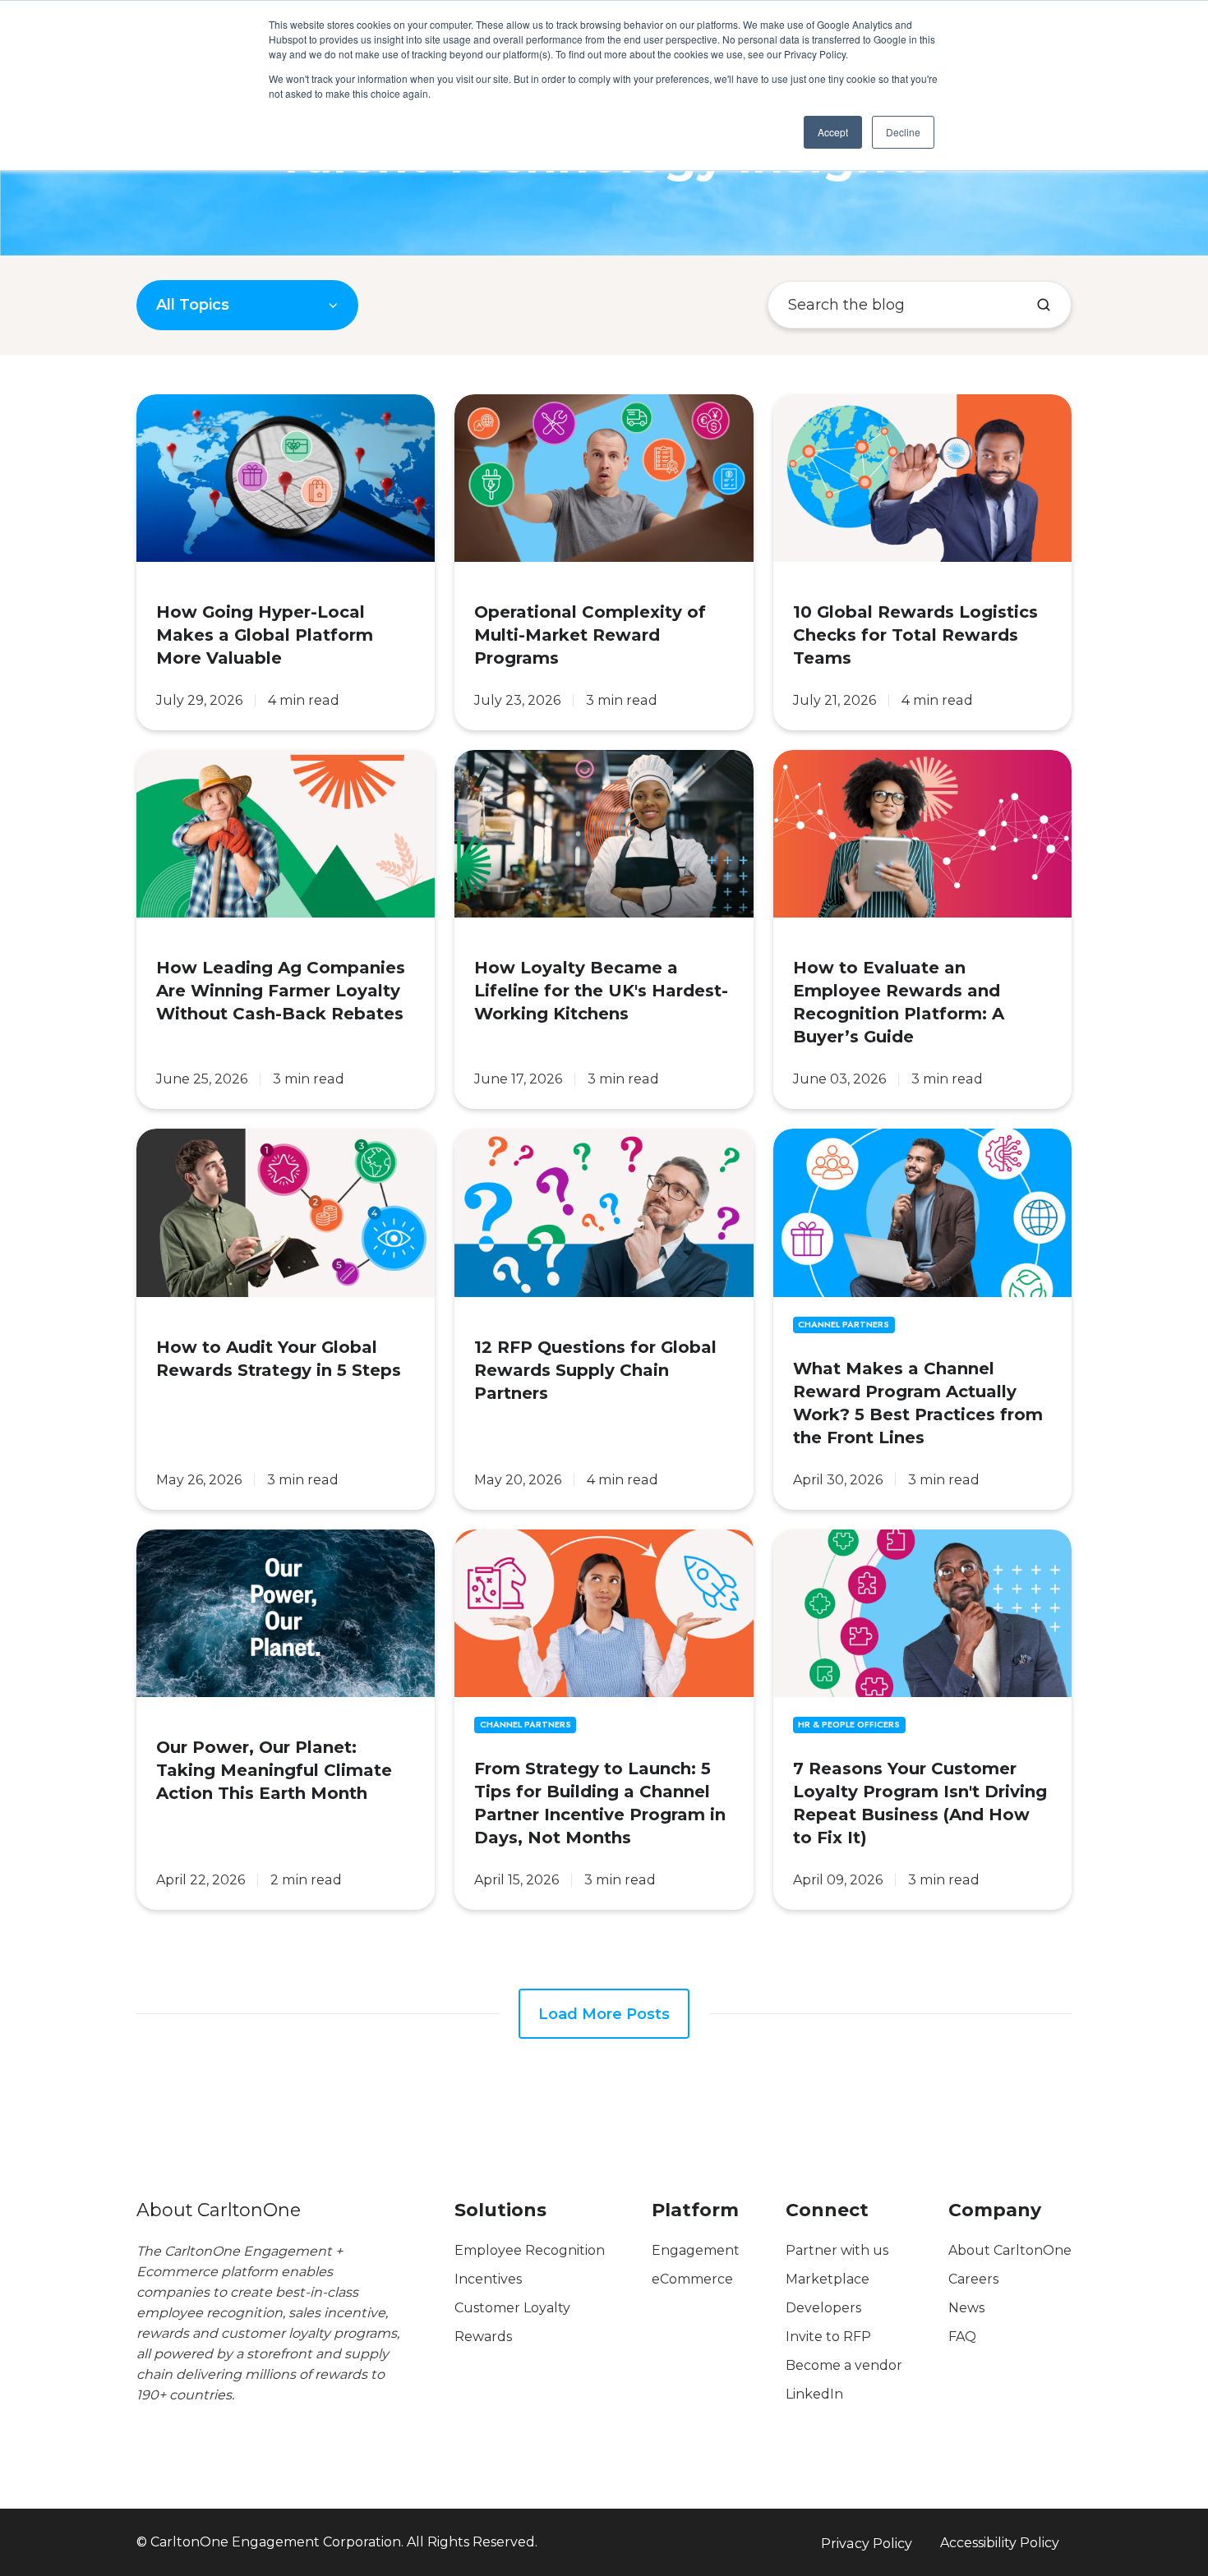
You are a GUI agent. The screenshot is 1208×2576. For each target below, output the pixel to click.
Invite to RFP (828, 2337)
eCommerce (692, 2279)
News (966, 2308)
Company (995, 2210)
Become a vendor (844, 2365)
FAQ (962, 2337)
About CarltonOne (1010, 2250)
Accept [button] (833, 132)
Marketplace (828, 2279)
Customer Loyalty (512, 2308)
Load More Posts (604, 2014)
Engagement (696, 2250)
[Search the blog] (1044, 305)
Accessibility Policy (1000, 2542)
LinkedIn (814, 2394)
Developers (823, 2308)
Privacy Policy (867, 2543)
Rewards (483, 2337)
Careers (973, 2279)
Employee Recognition (530, 2250)
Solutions (500, 2210)
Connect (827, 2210)
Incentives (488, 2279)
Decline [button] (903, 132)
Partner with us (837, 2250)
